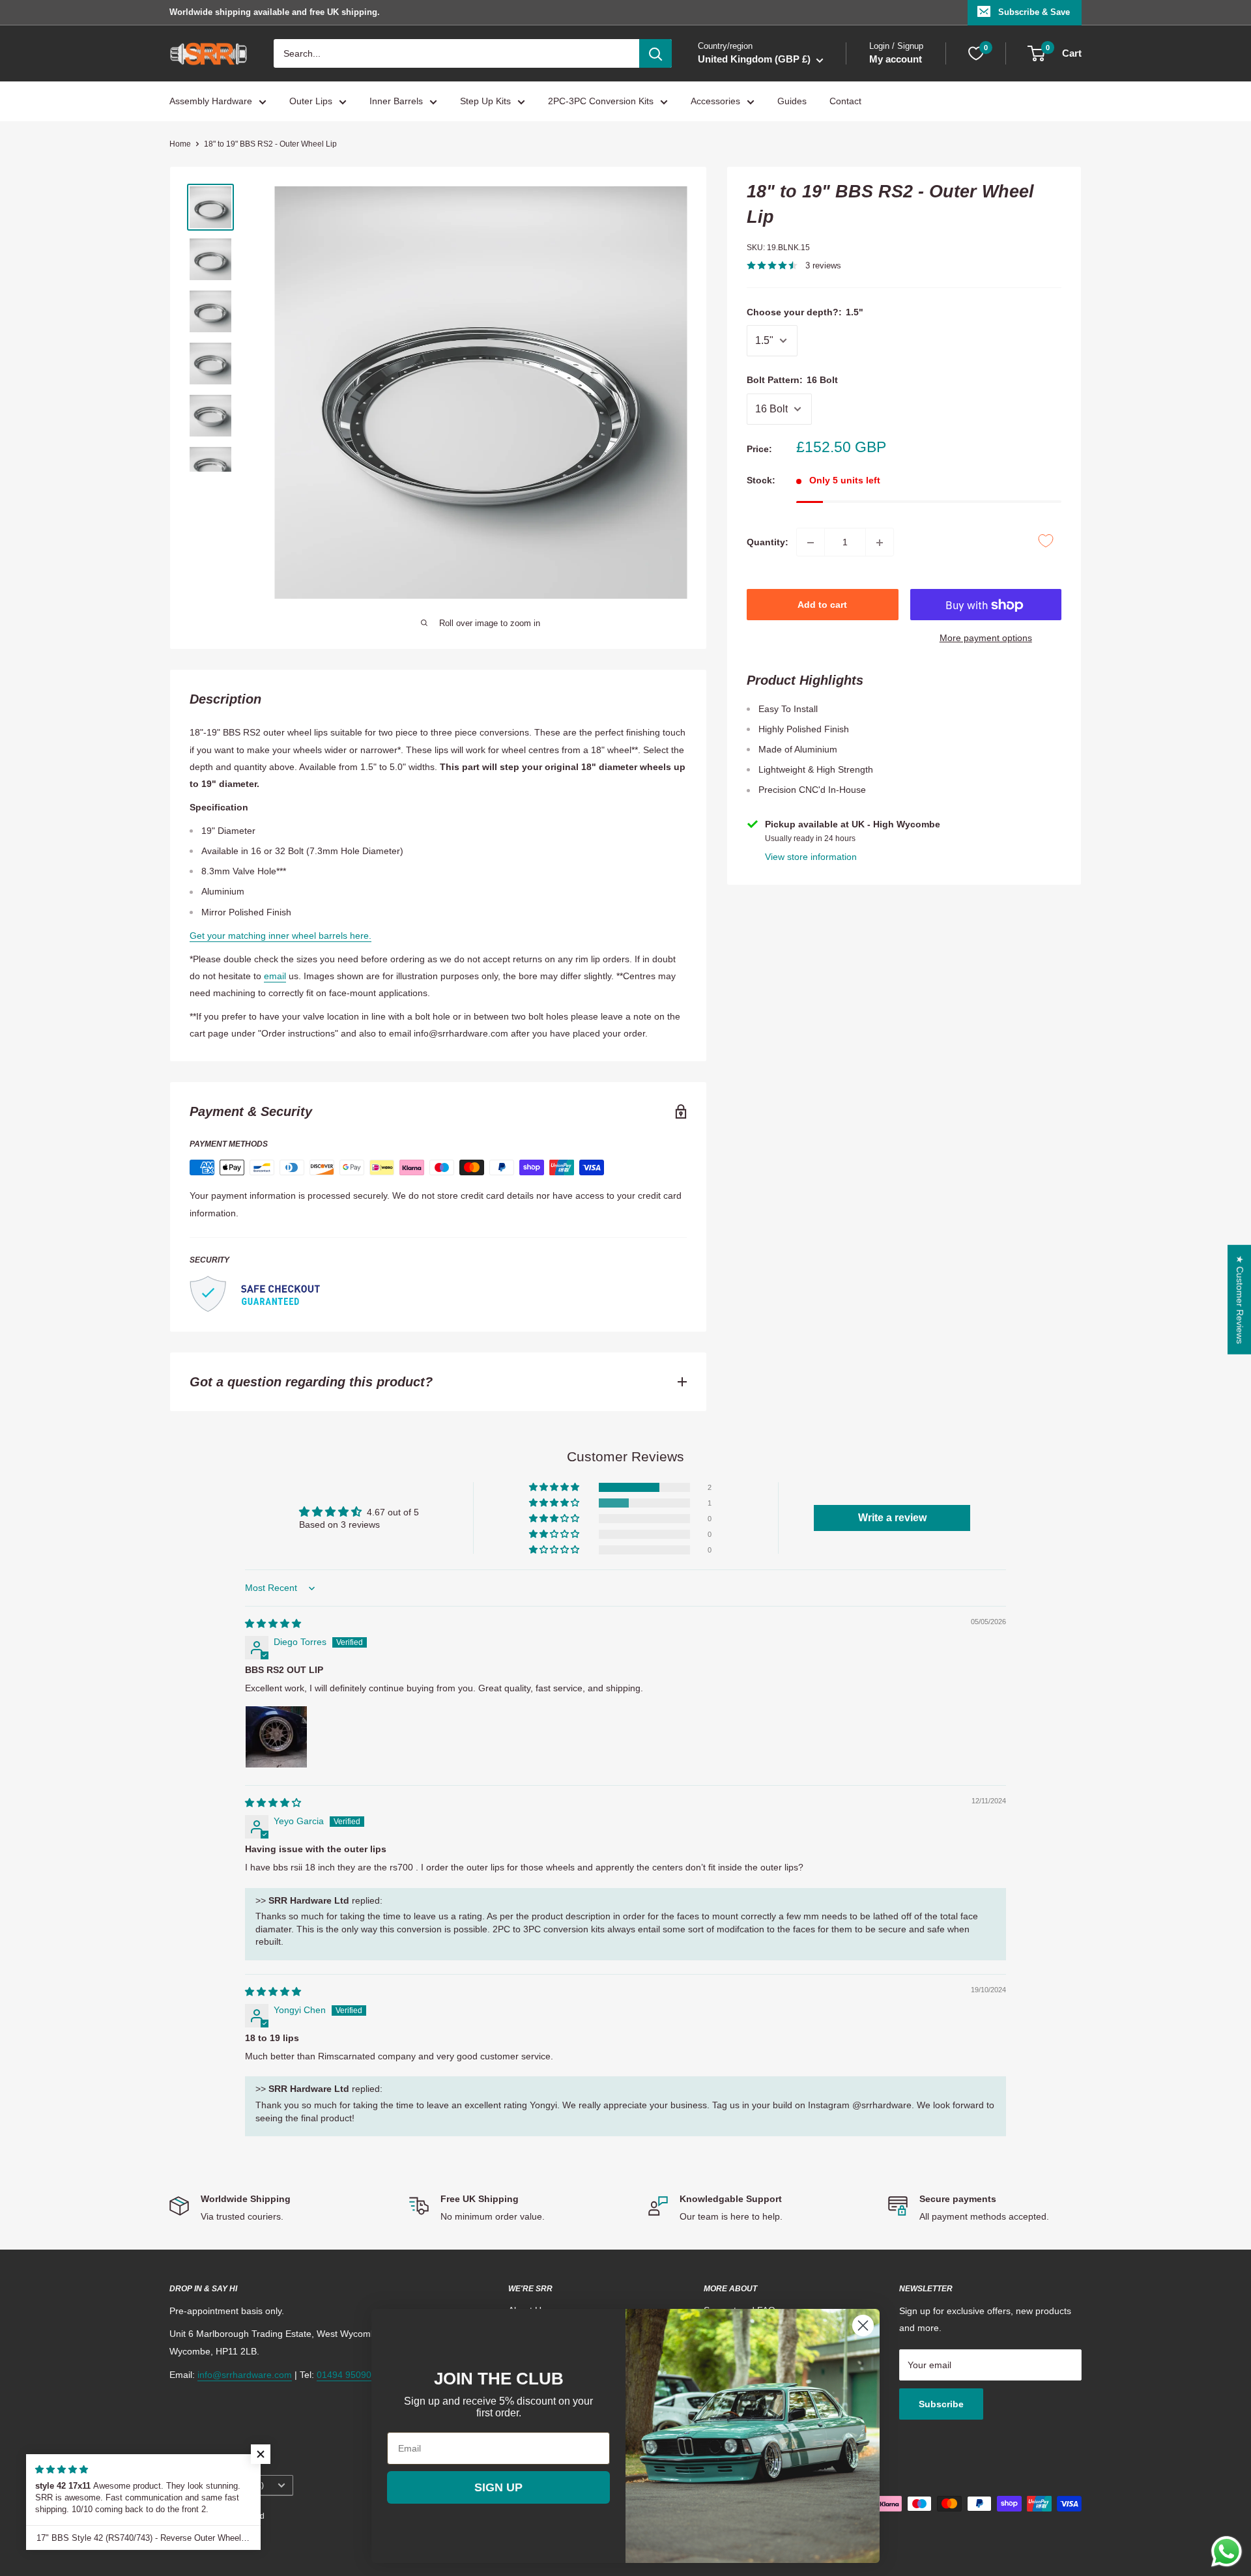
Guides (792, 102)
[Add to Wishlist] (1046, 541)
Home (180, 144)
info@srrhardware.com (245, 2375)
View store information (811, 857)
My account (896, 60)
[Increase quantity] (880, 543)
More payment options (986, 638)
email (275, 976)
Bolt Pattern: (792, 380)
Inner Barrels (396, 102)
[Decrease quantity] (811, 543)
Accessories (715, 102)
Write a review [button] (892, 1518)
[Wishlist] (976, 53)
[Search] (655, 53)
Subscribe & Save (1034, 12)
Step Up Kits (485, 102)
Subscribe (941, 2404)
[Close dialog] (863, 2326)
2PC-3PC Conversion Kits (601, 102)
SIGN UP (498, 2487)
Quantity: (768, 542)
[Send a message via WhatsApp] (1227, 2552)
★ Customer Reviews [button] (1240, 1300)
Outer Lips (311, 102)
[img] (273, 1624)
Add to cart (822, 605)
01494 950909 (347, 2375)
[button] (555, 1487)
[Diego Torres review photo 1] (276, 1737)
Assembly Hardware (211, 102)
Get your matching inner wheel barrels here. (280, 936)
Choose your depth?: (805, 312)
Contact (845, 102)
